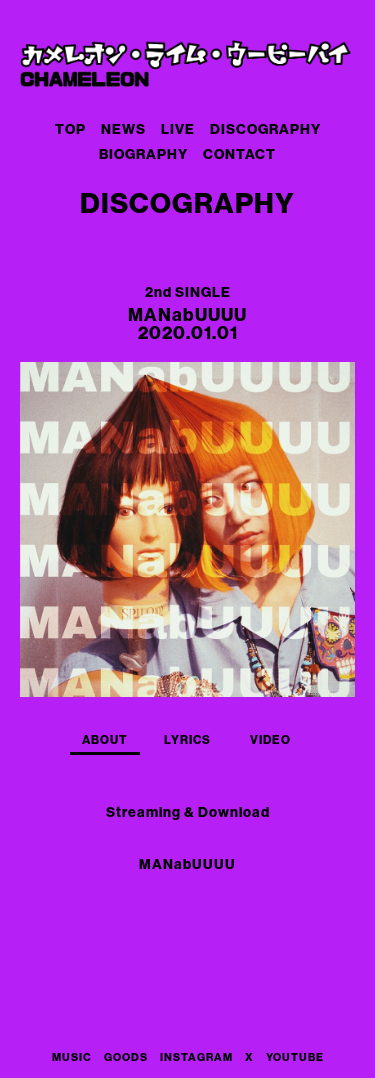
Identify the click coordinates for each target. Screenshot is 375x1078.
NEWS (123, 129)
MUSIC (72, 1057)
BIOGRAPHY (143, 154)
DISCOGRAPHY (265, 129)
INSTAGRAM (196, 1057)
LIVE (178, 129)
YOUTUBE (295, 1057)
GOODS (126, 1057)
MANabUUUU (187, 864)
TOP (70, 129)
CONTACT (239, 154)
